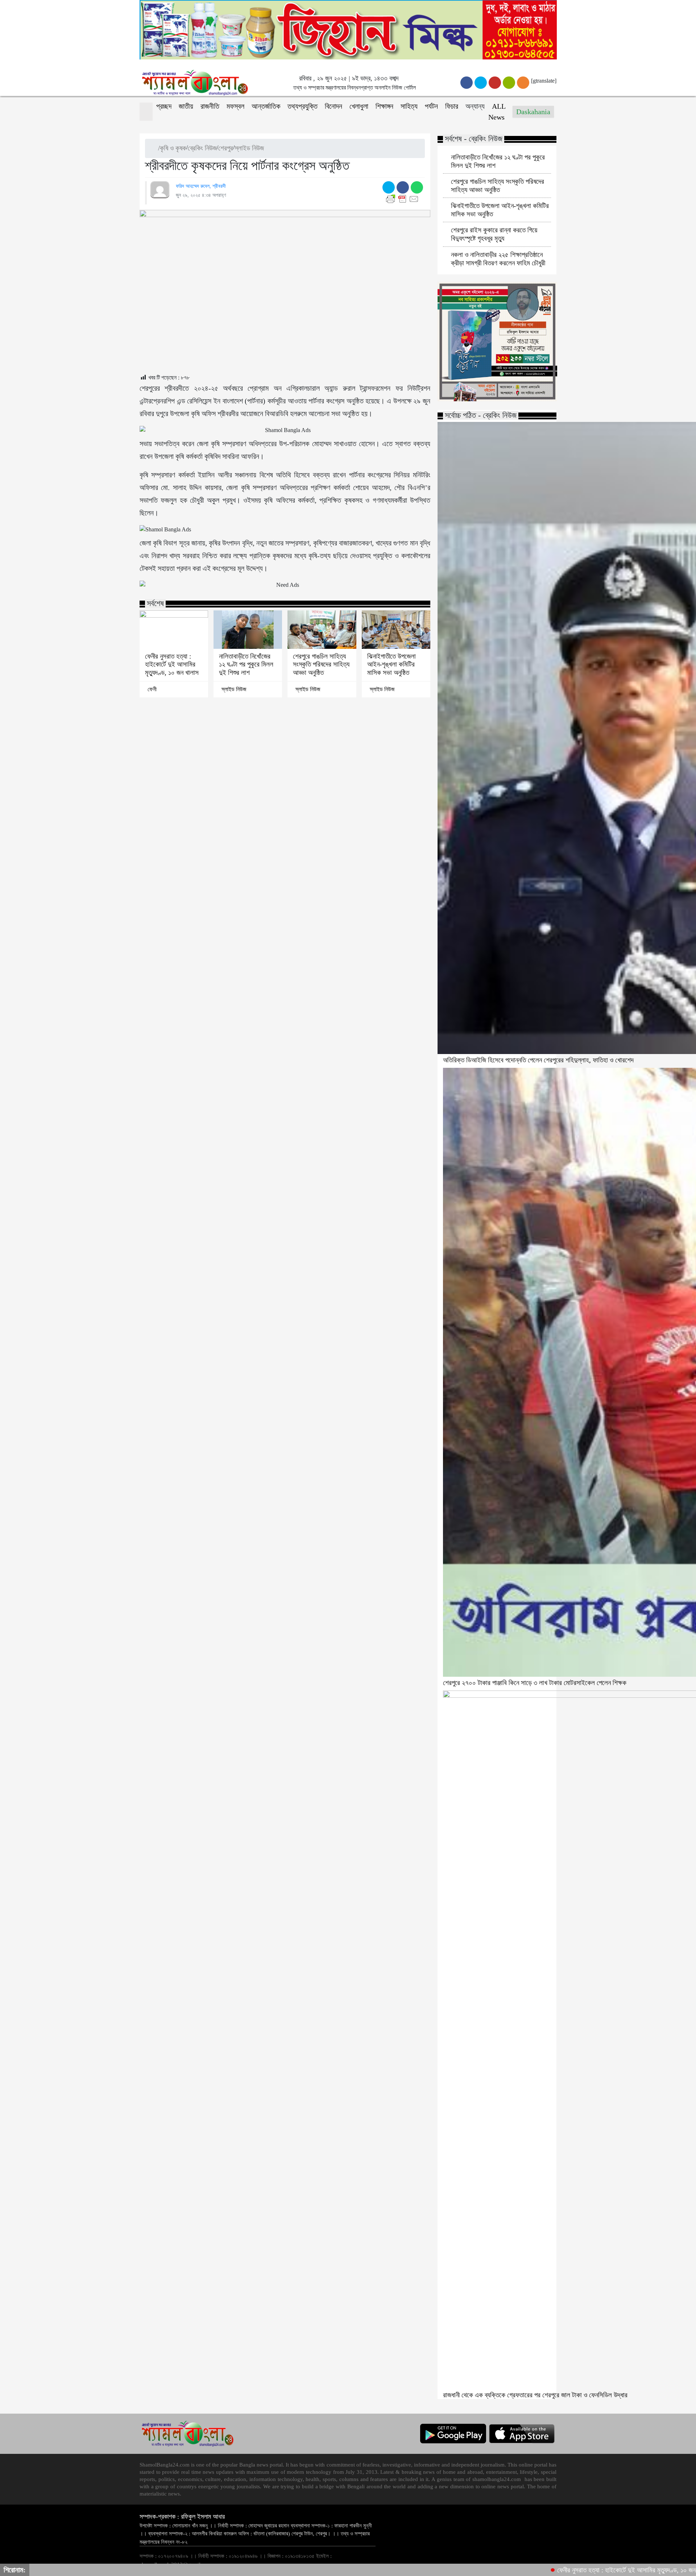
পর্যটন (431, 106)
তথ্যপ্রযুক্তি (303, 106)
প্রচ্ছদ (164, 106)
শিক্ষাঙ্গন (384, 106)
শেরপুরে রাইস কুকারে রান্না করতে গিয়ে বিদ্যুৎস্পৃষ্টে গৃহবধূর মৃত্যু (494, 234)
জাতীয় (186, 106)
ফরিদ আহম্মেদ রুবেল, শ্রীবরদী (201, 186)
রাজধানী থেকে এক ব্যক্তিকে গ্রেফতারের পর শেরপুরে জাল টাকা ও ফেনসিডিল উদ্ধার (535, 2395)
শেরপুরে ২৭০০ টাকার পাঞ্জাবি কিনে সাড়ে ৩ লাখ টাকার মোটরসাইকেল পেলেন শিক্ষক (535, 1683)
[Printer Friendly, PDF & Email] (404, 199)
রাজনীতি (210, 106)
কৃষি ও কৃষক (173, 148)
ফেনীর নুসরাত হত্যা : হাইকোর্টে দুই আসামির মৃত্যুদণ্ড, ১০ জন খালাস (172, 664)
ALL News (497, 112)
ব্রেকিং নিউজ (202, 148)
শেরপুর (226, 148)
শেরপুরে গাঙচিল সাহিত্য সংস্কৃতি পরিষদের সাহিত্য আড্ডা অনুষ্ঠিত (321, 664)
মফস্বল (235, 106)
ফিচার (452, 106)
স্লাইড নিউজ (249, 148)
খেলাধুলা (359, 106)
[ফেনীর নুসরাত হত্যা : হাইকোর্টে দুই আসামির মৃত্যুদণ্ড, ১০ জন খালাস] (174, 630)
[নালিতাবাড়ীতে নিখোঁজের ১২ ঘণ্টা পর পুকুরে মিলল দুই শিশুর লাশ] (248, 630)
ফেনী (152, 689)
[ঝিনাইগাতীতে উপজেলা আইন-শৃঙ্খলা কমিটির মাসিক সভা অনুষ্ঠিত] (396, 630)
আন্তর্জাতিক (266, 106)
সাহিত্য (409, 106)
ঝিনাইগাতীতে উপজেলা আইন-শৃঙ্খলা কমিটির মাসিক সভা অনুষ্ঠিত (391, 664)
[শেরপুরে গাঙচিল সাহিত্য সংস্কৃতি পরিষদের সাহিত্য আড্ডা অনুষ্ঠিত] (322, 630)
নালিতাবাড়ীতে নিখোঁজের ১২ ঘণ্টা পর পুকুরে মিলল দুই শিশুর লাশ (246, 664)
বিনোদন (333, 106)
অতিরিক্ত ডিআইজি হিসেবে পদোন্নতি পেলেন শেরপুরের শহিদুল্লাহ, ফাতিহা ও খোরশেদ (538, 1060)
